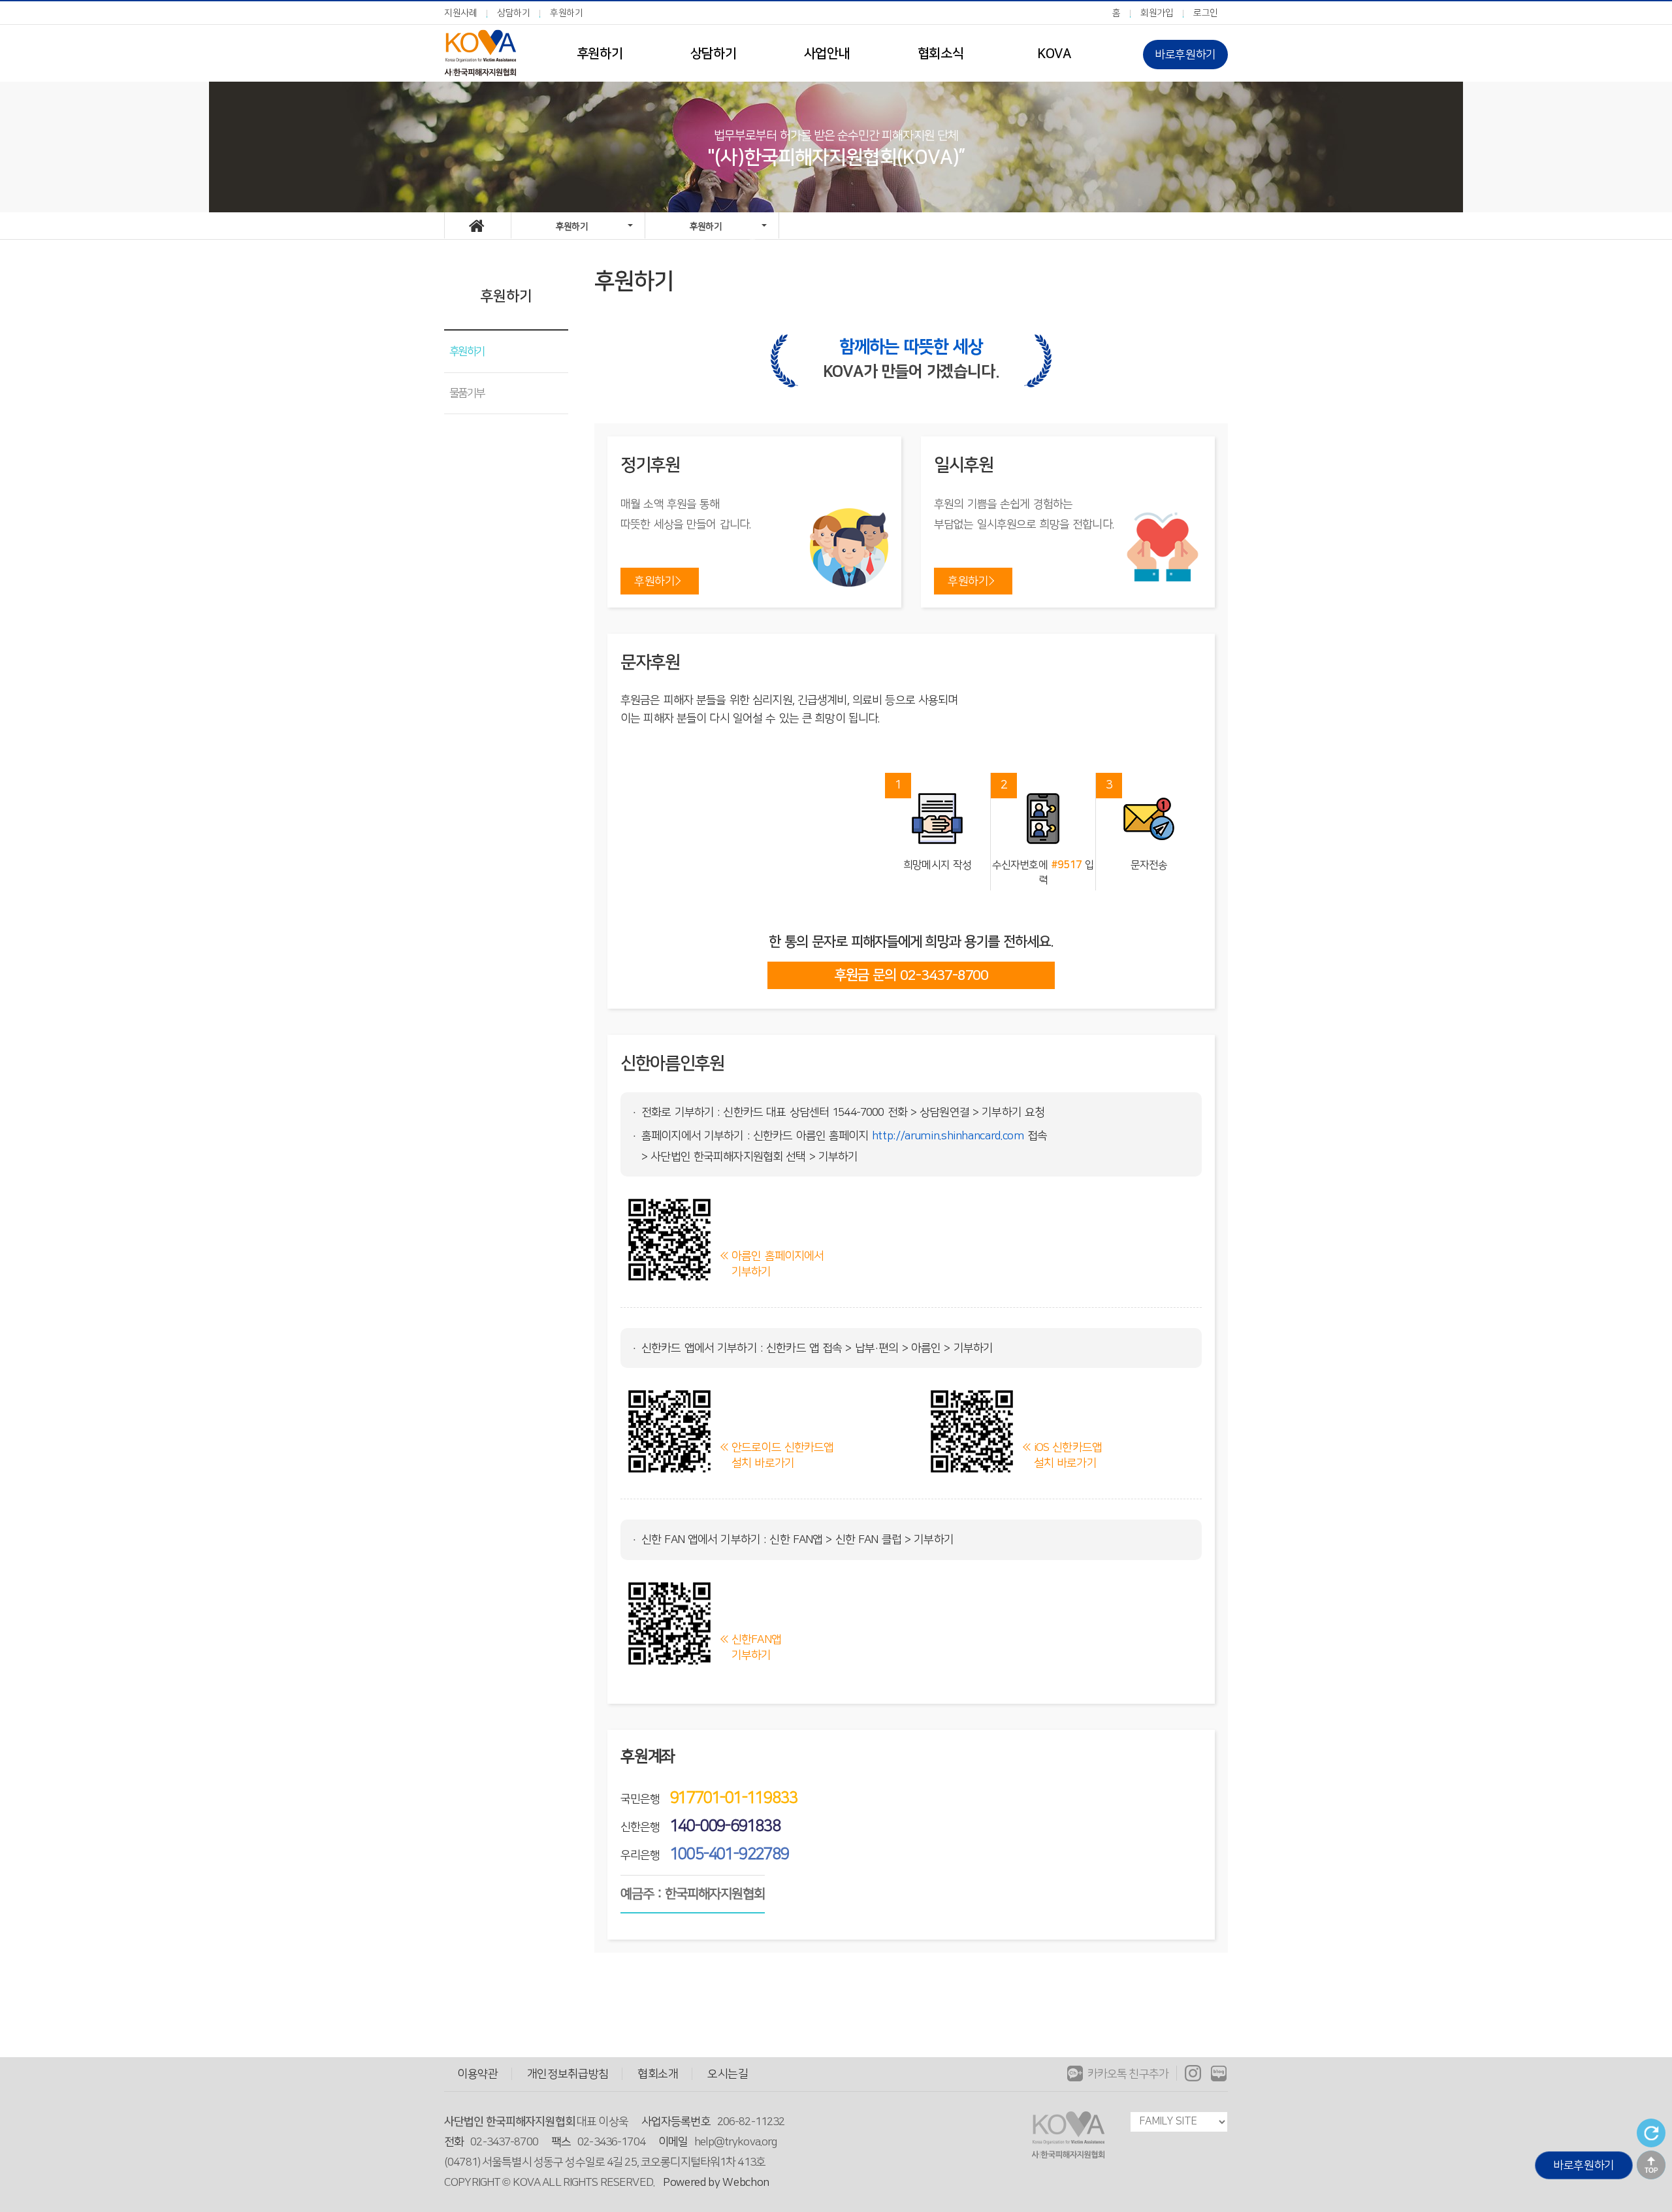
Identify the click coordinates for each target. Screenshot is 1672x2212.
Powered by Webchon (716, 2182)
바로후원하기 (1185, 55)
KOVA (1054, 54)
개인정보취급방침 (568, 2074)
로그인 (1206, 13)
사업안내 (827, 54)
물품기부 (467, 393)
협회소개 (658, 2074)
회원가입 (1157, 13)
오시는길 (728, 2074)
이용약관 (478, 2074)
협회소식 (940, 54)
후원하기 (567, 13)
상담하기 (514, 13)
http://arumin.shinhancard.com (948, 1136)
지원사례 (461, 13)
